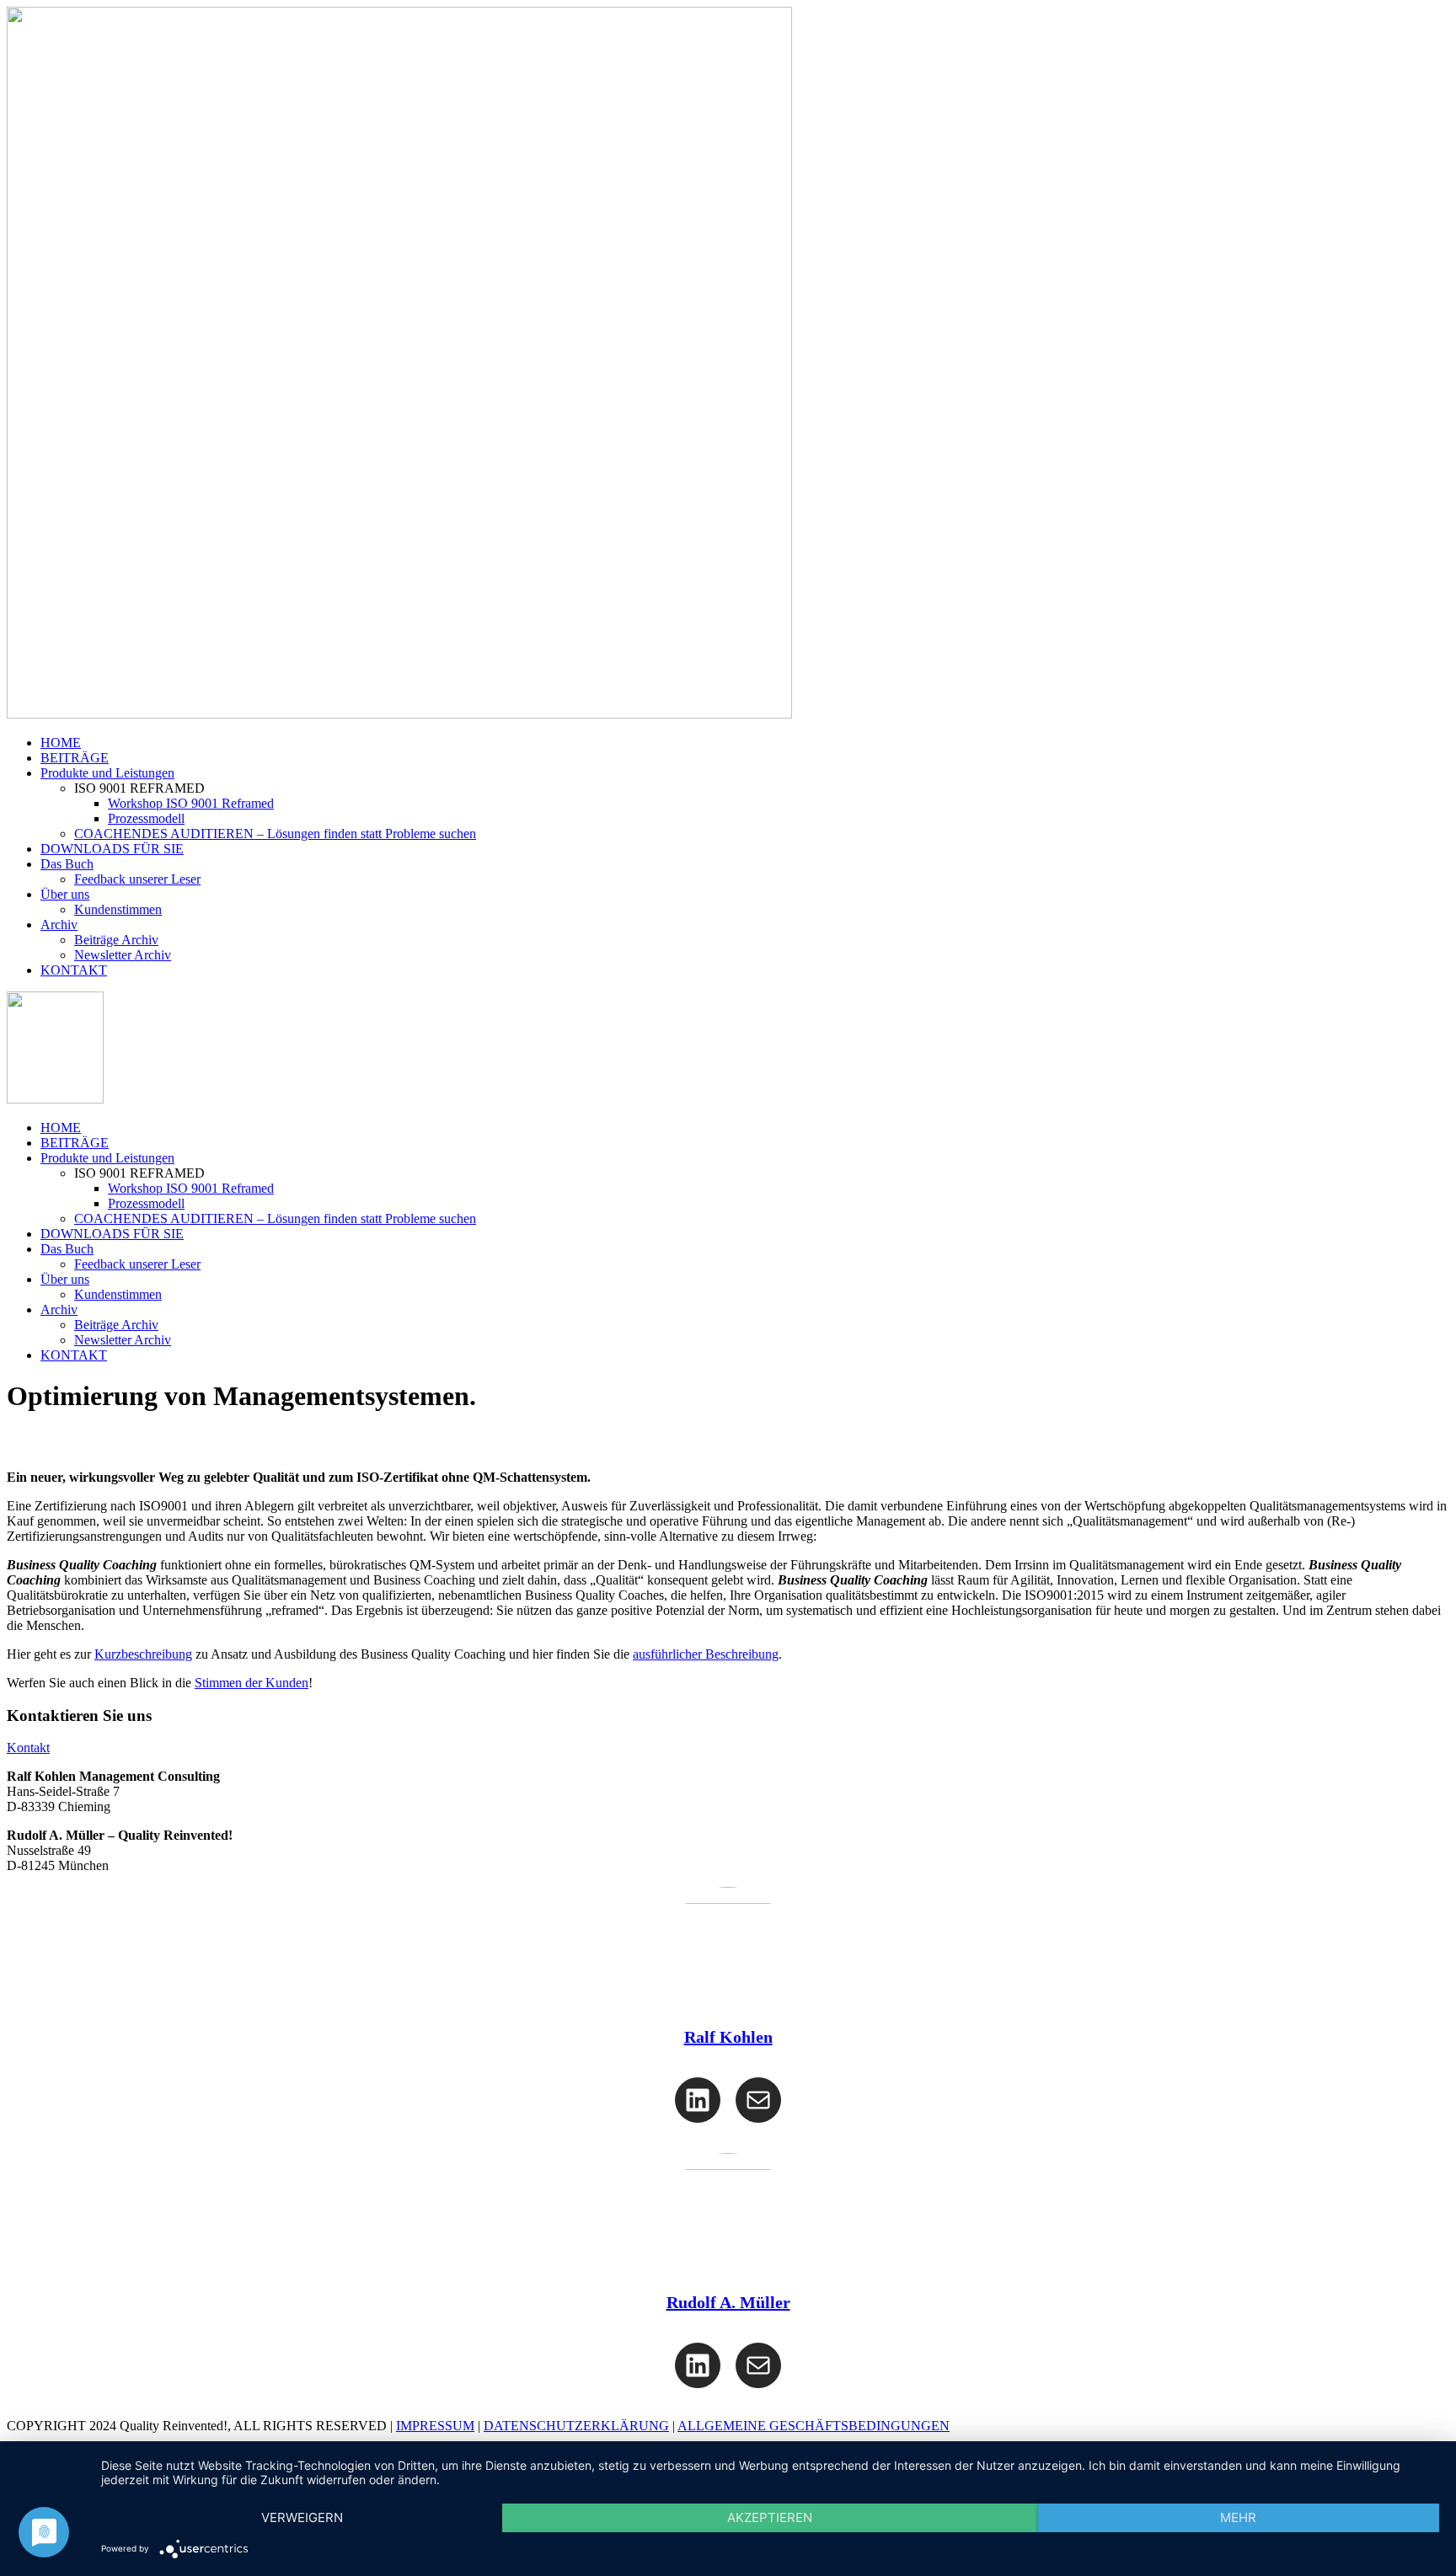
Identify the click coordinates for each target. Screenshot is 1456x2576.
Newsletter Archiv (123, 955)
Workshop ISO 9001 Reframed (191, 803)
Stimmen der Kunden (252, 1683)
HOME (61, 743)
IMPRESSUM (435, 2426)
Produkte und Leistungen (107, 773)
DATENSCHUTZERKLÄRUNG (576, 2426)
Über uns (65, 894)
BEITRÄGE (75, 758)
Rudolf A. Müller (728, 2302)
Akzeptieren (770, 2517)
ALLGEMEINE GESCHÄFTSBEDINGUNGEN (814, 2426)
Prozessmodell (146, 818)
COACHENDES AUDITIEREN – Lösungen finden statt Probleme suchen (275, 834)
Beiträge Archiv (116, 940)
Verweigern (302, 2517)
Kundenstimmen (118, 909)
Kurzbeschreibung (143, 1654)
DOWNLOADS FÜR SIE (112, 849)
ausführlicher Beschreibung (706, 1654)
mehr (1238, 2517)
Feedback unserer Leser (137, 879)
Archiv (59, 925)
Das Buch (67, 864)
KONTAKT (74, 970)
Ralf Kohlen (728, 2037)
